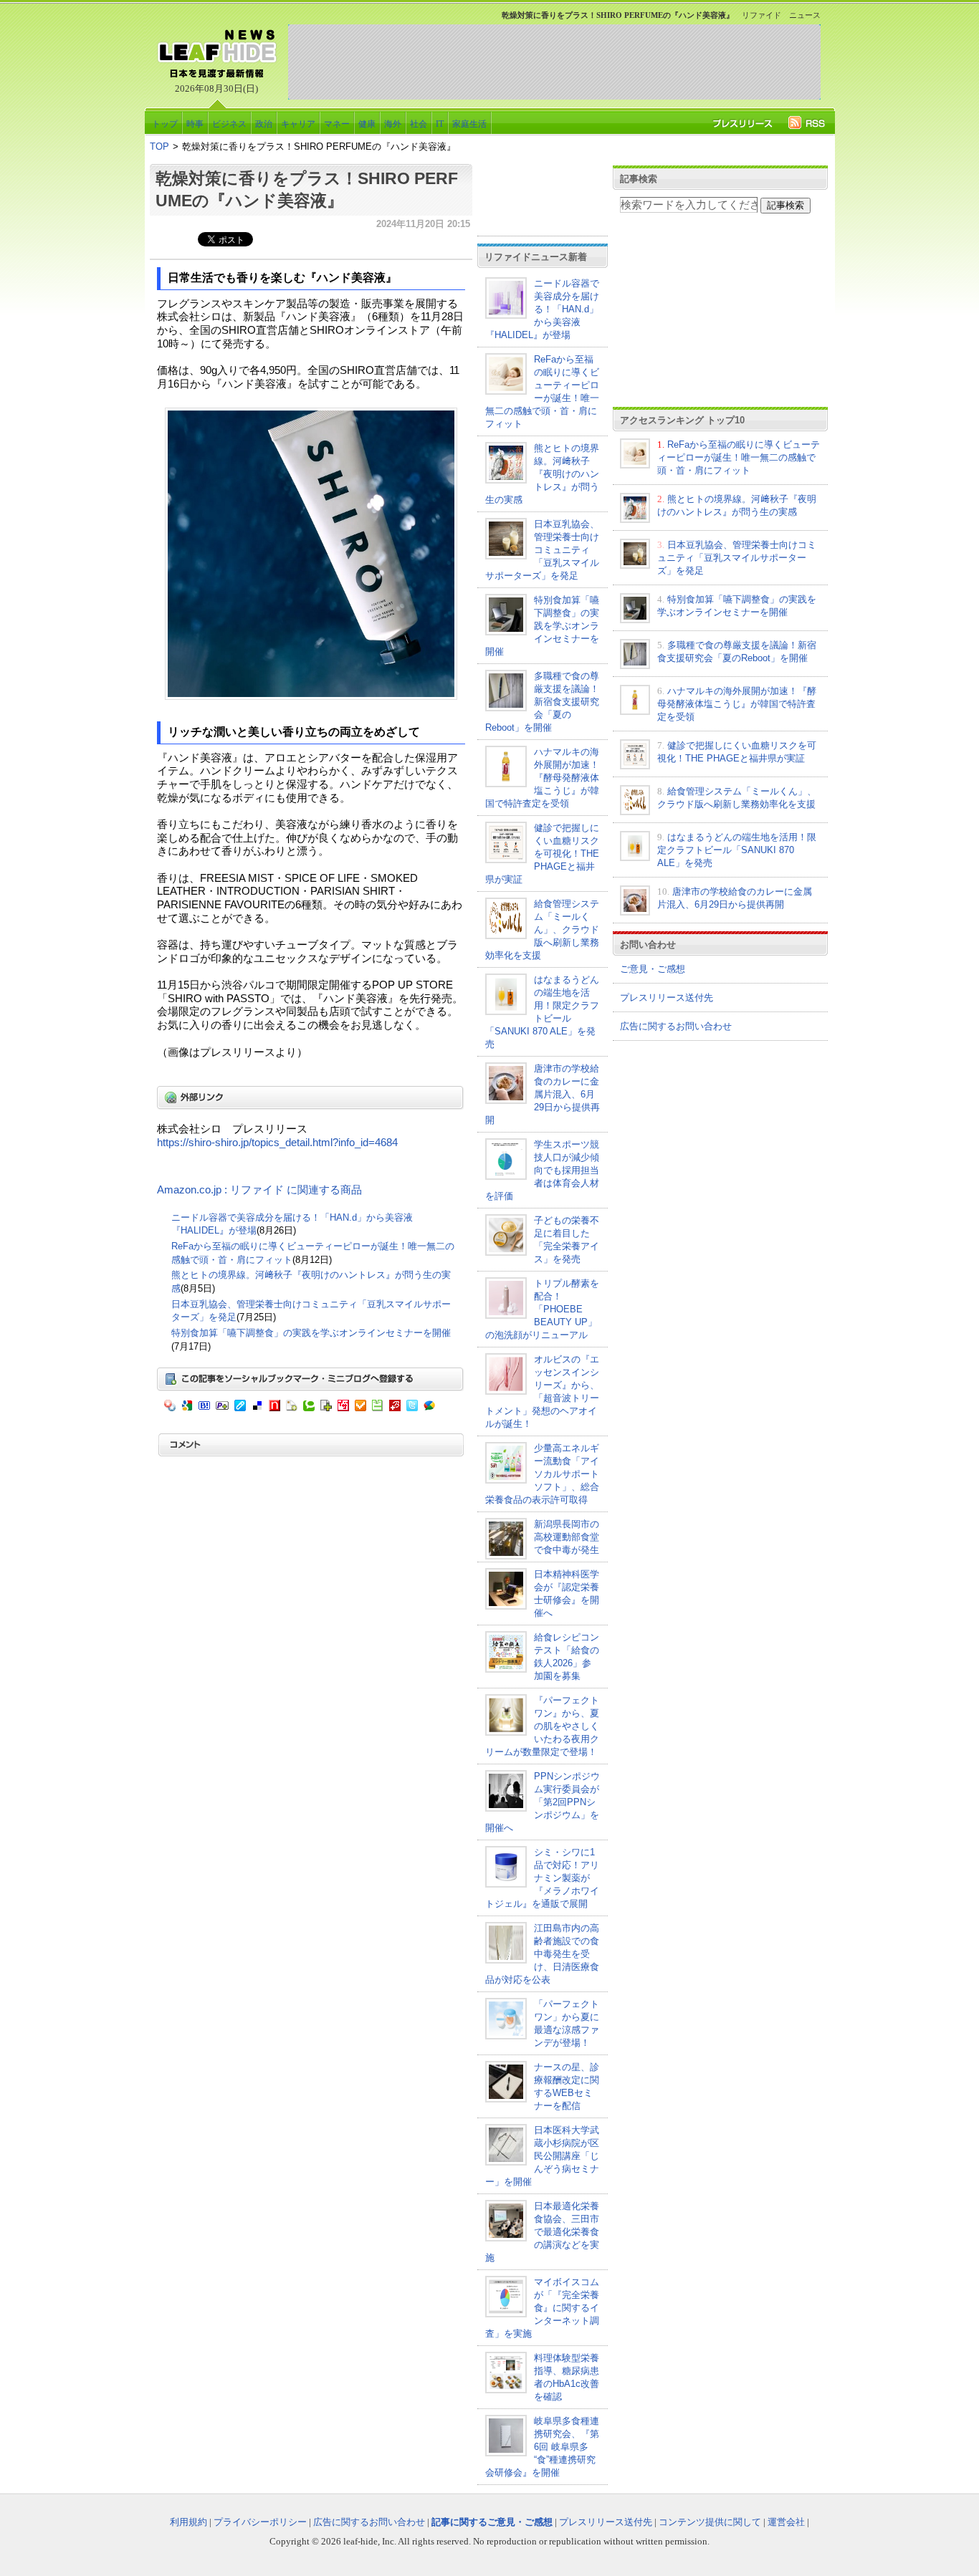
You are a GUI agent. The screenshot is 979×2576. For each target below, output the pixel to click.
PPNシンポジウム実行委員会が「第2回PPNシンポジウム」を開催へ (543, 1802)
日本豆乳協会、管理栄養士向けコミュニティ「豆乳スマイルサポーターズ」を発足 (542, 550)
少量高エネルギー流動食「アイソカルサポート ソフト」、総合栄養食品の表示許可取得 (542, 1474)
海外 (393, 124)
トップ (165, 124)
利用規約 (188, 2522)
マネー (337, 124)
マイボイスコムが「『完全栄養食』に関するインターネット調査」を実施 (542, 2308)
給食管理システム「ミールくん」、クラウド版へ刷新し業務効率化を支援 (542, 929)
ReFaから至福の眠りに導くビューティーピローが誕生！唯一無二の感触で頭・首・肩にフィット (739, 457)
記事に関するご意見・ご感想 (492, 2522)
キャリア (298, 124)
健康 (367, 124)
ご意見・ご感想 (653, 969)
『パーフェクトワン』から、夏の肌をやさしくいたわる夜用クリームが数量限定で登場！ (542, 1726)
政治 (264, 124)
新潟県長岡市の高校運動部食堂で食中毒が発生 (567, 1537)
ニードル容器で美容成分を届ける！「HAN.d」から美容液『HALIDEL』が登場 (542, 309)
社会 (419, 124)
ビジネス (229, 124)
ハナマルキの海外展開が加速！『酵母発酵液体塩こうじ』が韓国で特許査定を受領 (542, 778)
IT (440, 124)
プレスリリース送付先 (667, 998)
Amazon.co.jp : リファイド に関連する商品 (259, 1190)
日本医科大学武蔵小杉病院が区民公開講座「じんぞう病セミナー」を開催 (542, 2156)
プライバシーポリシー (260, 2522)
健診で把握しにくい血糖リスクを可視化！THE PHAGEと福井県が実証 (542, 854)
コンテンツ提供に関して (710, 2522)
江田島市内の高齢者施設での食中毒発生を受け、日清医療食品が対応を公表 (542, 1954)
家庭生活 (469, 124)
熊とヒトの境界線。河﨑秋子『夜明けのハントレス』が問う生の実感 (542, 474)
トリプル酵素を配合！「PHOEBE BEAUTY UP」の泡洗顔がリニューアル (542, 1309)
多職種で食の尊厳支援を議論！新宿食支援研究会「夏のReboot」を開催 (542, 702)
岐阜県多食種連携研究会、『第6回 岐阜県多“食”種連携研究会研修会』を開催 (542, 2447)
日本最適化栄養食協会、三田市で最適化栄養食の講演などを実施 (542, 2232)
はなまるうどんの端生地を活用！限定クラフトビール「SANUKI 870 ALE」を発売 (737, 850)
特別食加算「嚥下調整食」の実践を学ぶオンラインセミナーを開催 (311, 1333)
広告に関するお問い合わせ (676, 1026)
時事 (195, 124)
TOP (159, 146)
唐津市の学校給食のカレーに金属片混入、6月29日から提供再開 (543, 1094)
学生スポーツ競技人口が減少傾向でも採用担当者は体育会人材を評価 (542, 1170)
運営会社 (786, 2522)
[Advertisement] (554, 62)
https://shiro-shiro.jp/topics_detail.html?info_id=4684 (277, 1143)
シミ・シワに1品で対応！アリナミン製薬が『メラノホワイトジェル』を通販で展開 (542, 1878)
